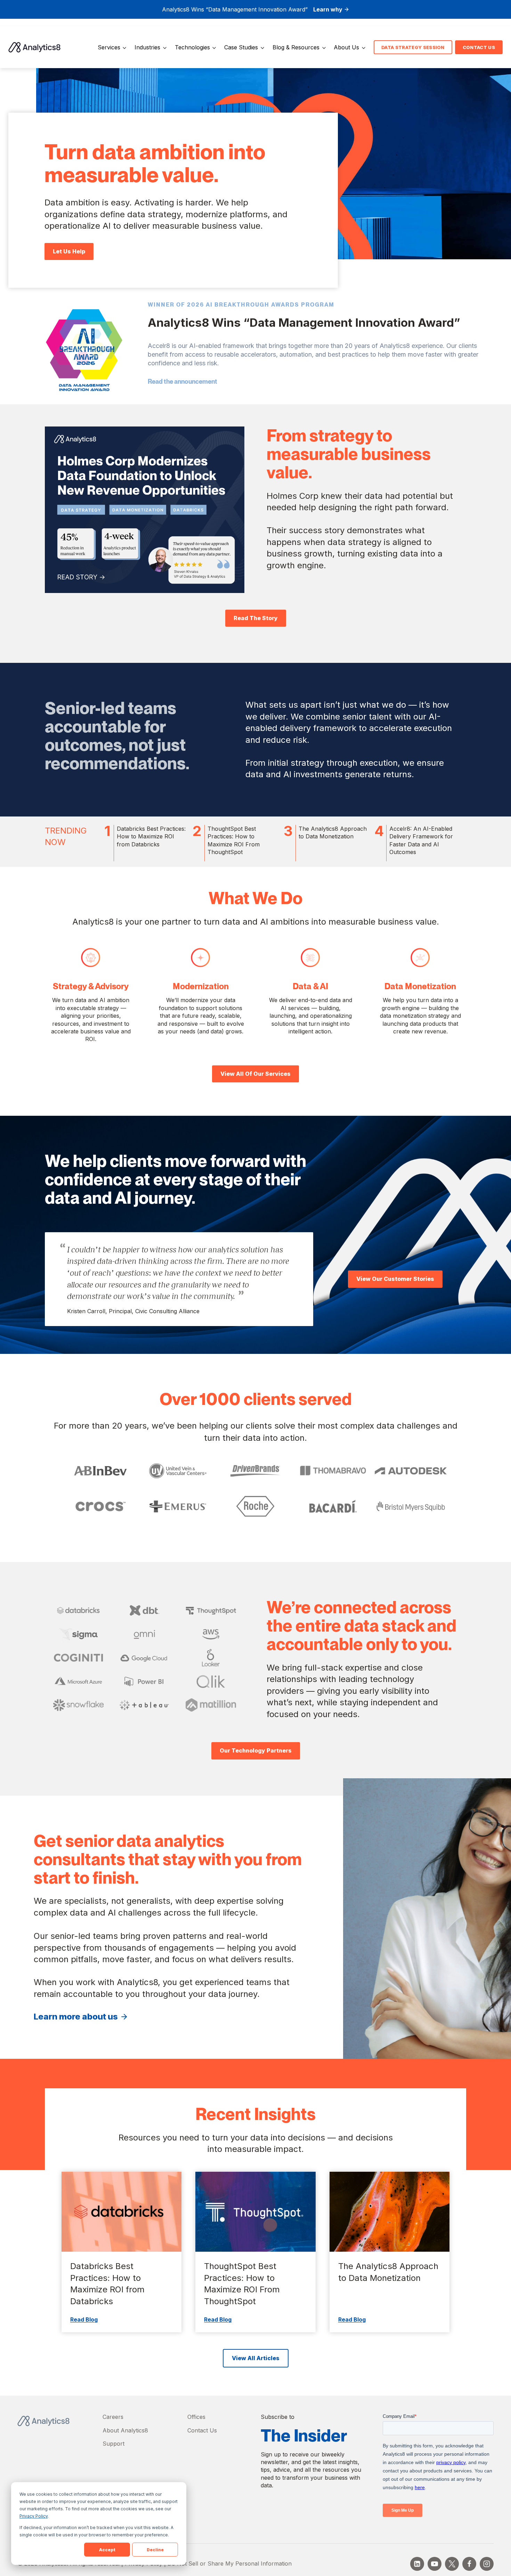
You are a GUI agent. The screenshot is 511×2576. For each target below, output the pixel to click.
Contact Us (202, 2430)
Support (113, 2444)
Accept (107, 2550)
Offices (196, 2417)
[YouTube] (435, 2564)
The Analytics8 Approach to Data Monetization (388, 2272)
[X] (452, 2564)
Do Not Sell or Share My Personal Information (230, 2563)
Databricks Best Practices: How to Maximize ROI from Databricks (107, 2284)
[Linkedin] (417, 2564)
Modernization (201, 986)
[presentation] (121, 2212)
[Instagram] (487, 2564)
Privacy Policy (34, 2516)
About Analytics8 (125, 2430)
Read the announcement (182, 381)
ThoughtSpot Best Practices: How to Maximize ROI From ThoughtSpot (242, 2284)
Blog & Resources (296, 47)
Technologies (192, 47)
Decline (155, 2550)
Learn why (328, 9)
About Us (346, 47)
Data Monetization (420, 986)
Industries (147, 47)
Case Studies (241, 47)
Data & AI (310, 986)
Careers (113, 2417)
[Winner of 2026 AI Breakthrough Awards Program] (84, 349)
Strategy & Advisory (91, 986)
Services (109, 47)
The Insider (304, 2436)
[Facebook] (469, 2564)
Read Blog (84, 2319)
